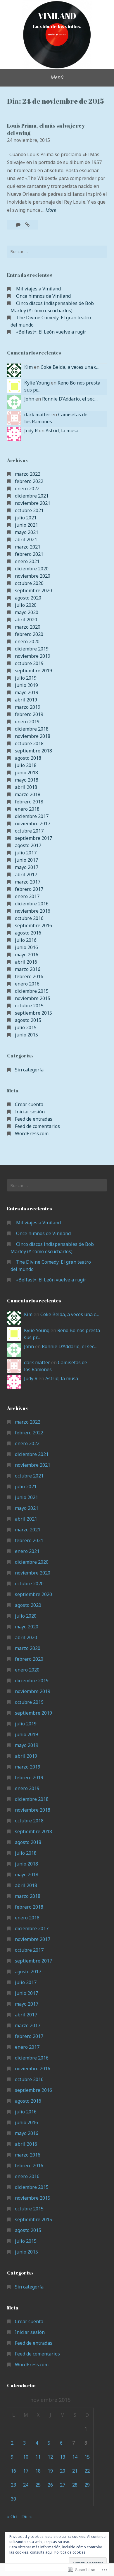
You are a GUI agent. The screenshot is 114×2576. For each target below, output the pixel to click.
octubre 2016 (29, 918)
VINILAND (57, 16)
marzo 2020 (28, 627)
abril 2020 (26, 620)
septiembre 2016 (33, 925)
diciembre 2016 (32, 904)
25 (38, 2485)
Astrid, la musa (62, 431)
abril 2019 (26, 700)
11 (38, 2457)
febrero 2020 (29, 634)
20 (63, 2471)
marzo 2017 (28, 882)
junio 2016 (26, 947)
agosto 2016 (28, 933)
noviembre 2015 (33, 998)
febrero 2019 (29, 714)
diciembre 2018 (32, 729)
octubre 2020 (29, 583)
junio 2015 (26, 1035)
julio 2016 (26, 940)
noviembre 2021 (33, 503)
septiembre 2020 (33, 590)
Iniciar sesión (30, 1112)
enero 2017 (27, 896)
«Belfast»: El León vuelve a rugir (51, 332)
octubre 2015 (29, 1006)
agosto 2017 (28, 845)
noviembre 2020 (33, 576)
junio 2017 (26, 860)
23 (13, 2485)
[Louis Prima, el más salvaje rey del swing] (27, 225)
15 (87, 2457)
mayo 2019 (27, 692)
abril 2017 (26, 874)
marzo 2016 (28, 969)
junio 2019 (26, 685)
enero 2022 (27, 489)
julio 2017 (26, 853)
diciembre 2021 (32, 496)
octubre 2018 (29, 743)
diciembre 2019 (32, 649)
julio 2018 (26, 765)
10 (26, 2457)
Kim (28, 367)
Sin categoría (29, 1070)
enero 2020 (27, 641)
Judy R (31, 431)
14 (75, 2457)
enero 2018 (27, 809)
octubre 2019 (29, 663)
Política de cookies (70, 2552)
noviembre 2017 (33, 824)
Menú (57, 77)
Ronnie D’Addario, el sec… (70, 399)
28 (75, 2485)
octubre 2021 (29, 510)
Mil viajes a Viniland (38, 289)
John (29, 399)
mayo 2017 (27, 867)
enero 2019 (27, 722)
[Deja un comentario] (19, 225)
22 (87, 2471)
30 (13, 2499)
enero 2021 (27, 561)
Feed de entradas (34, 1119)
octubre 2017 (29, 831)
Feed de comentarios (37, 1126)
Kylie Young (37, 383)
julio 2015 (26, 1027)
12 (50, 2457)
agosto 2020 (28, 598)
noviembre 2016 (33, 911)
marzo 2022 (28, 474)
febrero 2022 (29, 481)
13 (63, 2457)
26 (50, 2485)
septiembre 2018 (33, 751)
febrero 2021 (29, 554)
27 (63, 2485)
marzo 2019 (28, 707)
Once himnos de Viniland (43, 296)
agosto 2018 (28, 758)
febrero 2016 (29, 976)
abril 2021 (26, 539)
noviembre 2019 (33, 656)
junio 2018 (26, 773)
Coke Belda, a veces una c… (70, 367)
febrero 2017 (29, 889)
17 (26, 2471)
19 (50, 2471)
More (51, 210)
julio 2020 (26, 605)
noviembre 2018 (33, 736)
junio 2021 (26, 525)
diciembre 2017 (32, 816)
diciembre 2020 (32, 569)
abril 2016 (26, 962)
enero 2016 (27, 984)
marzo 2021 (28, 547)
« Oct (12, 2517)
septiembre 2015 (33, 1013)
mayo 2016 (27, 955)
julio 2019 (26, 678)
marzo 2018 (28, 794)
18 (38, 2471)
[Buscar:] (57, 252)
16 (13, 2471)
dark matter (37, 415)
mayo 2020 (27, 612)
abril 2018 (26, 787)
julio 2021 (26, 518)
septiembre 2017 (33, 838)
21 (75, 2471)
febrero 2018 (29, 802)
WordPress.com (32, 1133)
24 (26, 2485)
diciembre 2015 (32, 991)
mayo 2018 (27, 780)
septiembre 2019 (33, 671)
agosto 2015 (28, 1020)
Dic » (27, 2517)
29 (87, 2485)
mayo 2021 (27, 532)
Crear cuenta (29, 1104)
